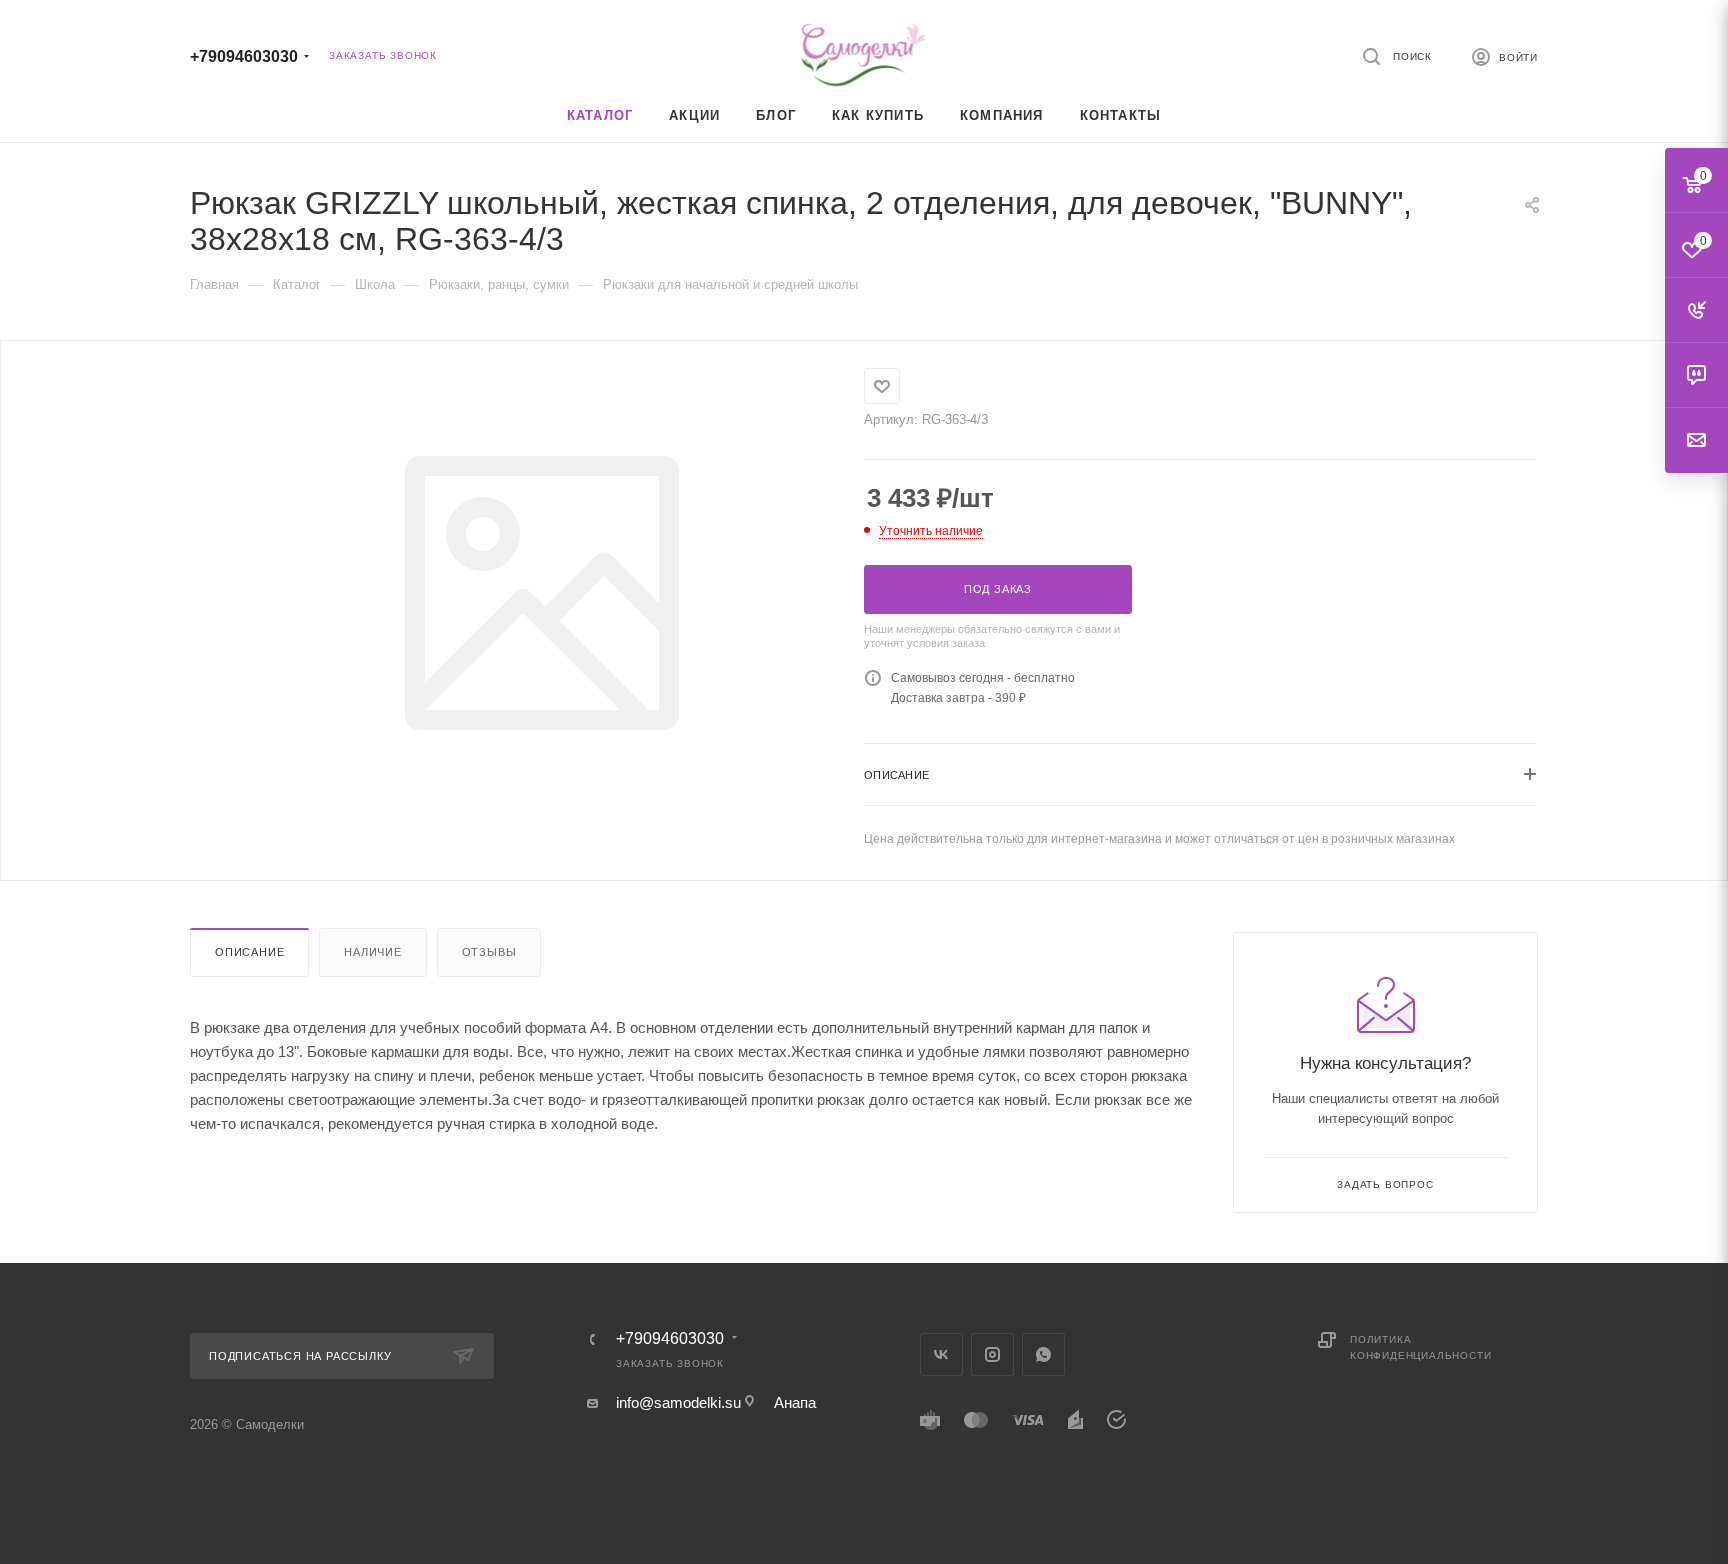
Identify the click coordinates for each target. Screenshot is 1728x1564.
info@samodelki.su (678, 1402)
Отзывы (489, 952)
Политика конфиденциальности (1420, 1347)
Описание (249, 952)
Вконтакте (941, 1354)
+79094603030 (244, 56)
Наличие (373, 952)
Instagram (992, 1354)
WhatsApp (1043, 1354)
